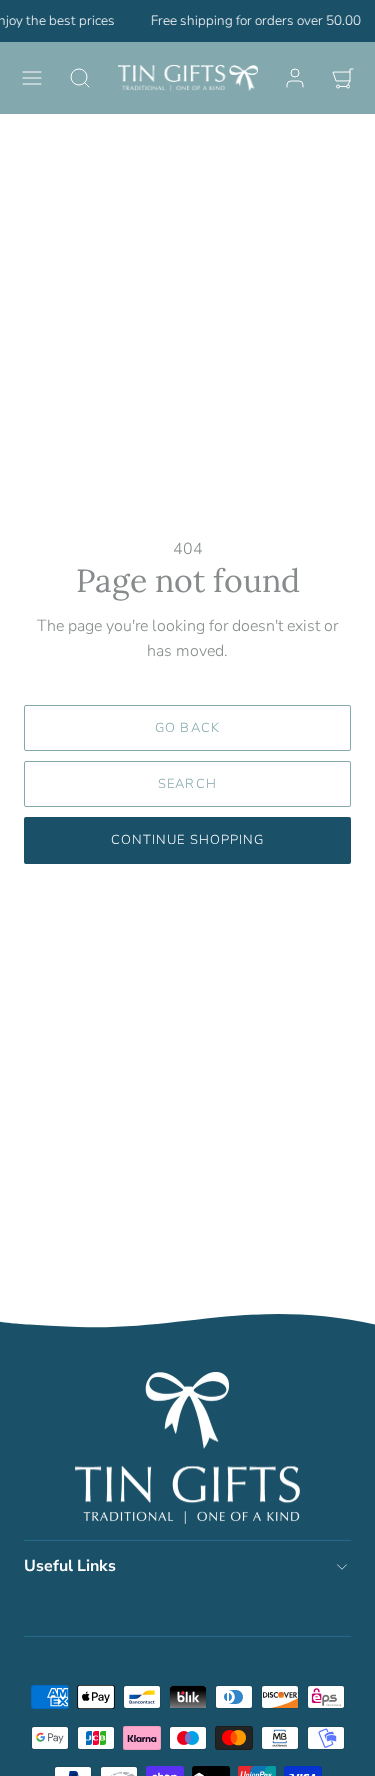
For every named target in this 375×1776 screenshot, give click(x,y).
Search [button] (187, 784)
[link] (295, 78)
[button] (32, 78)
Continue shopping (187, 840)
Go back (187, 728)
